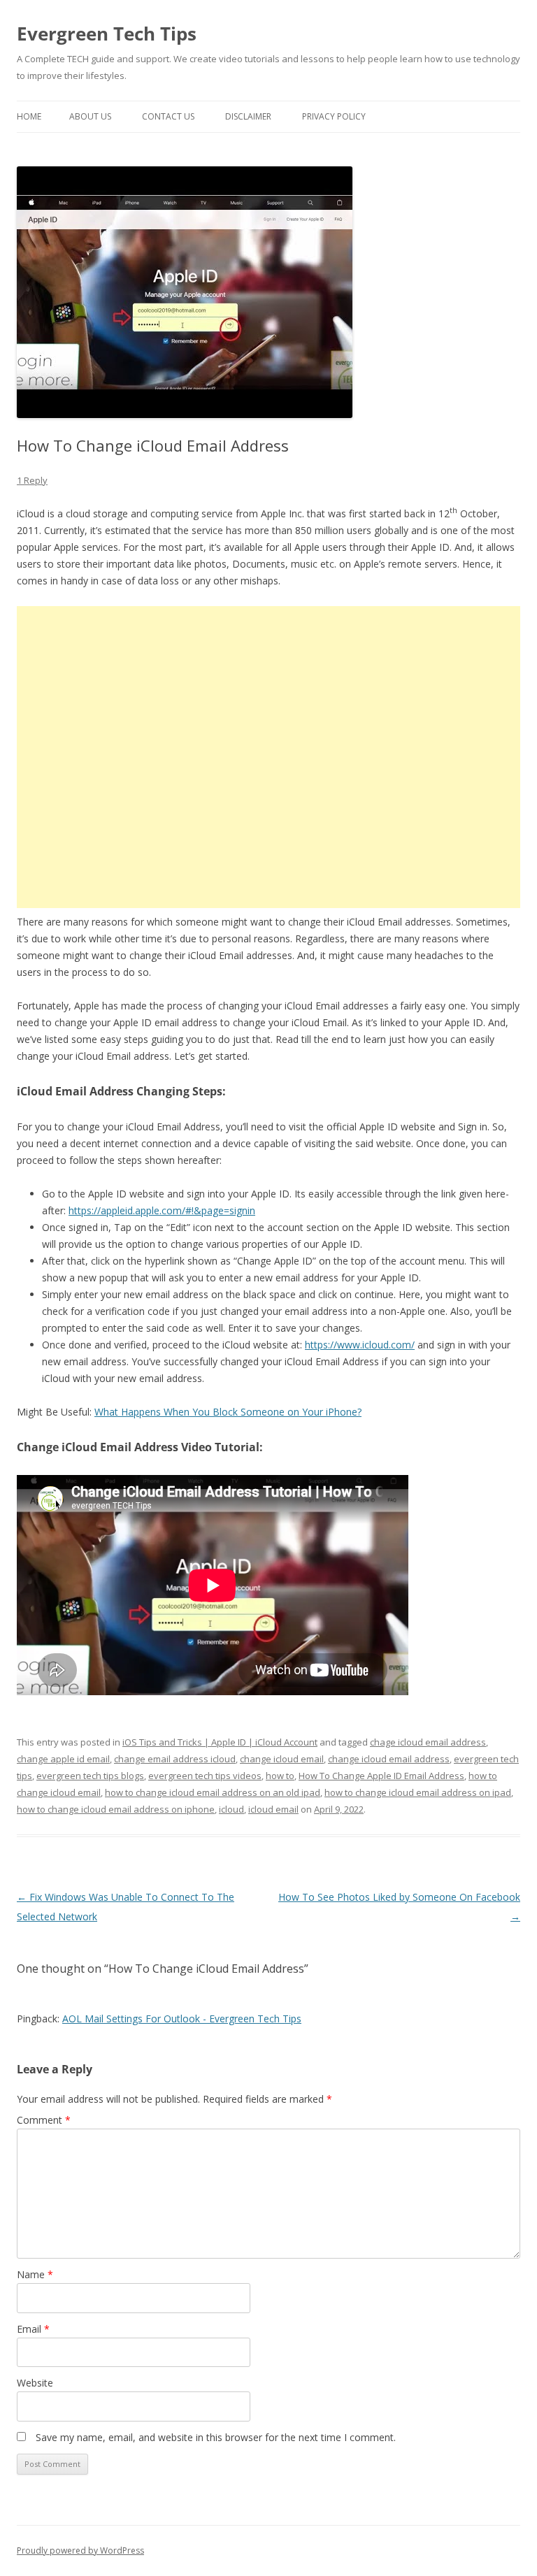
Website (35, 2383)
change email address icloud (175, 1759)
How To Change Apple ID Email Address (381, 1776)
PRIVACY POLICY (334, 116)
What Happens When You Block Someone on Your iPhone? (228, 1412)
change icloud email (282, 1759)
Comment (44, 2120)
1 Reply (32, 480)
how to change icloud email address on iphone (116, 1809)
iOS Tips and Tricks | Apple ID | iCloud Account (220, 1742)
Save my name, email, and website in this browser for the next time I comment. (216, 2437)
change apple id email (63, 1759)
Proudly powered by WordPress (80, 2550)
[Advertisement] (268, 757)
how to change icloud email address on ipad (418, 1792)
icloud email (273, 1809)
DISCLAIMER (248, 116)
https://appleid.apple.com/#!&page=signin (162, 1210)
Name (35, 2274)
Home (29, 116)
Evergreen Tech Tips (107, 34)
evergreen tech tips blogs (90, 1776)
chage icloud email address (428, 1742)
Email (33, 2329)
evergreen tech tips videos (205, 1776)
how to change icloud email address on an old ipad (213, 1792)
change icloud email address (389, 1759)
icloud (231, 1809)
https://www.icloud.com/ (360, 1345)
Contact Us (168, 116)
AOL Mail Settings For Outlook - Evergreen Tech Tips (182, 2019)
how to (280, 1776)
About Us (90, 116)
